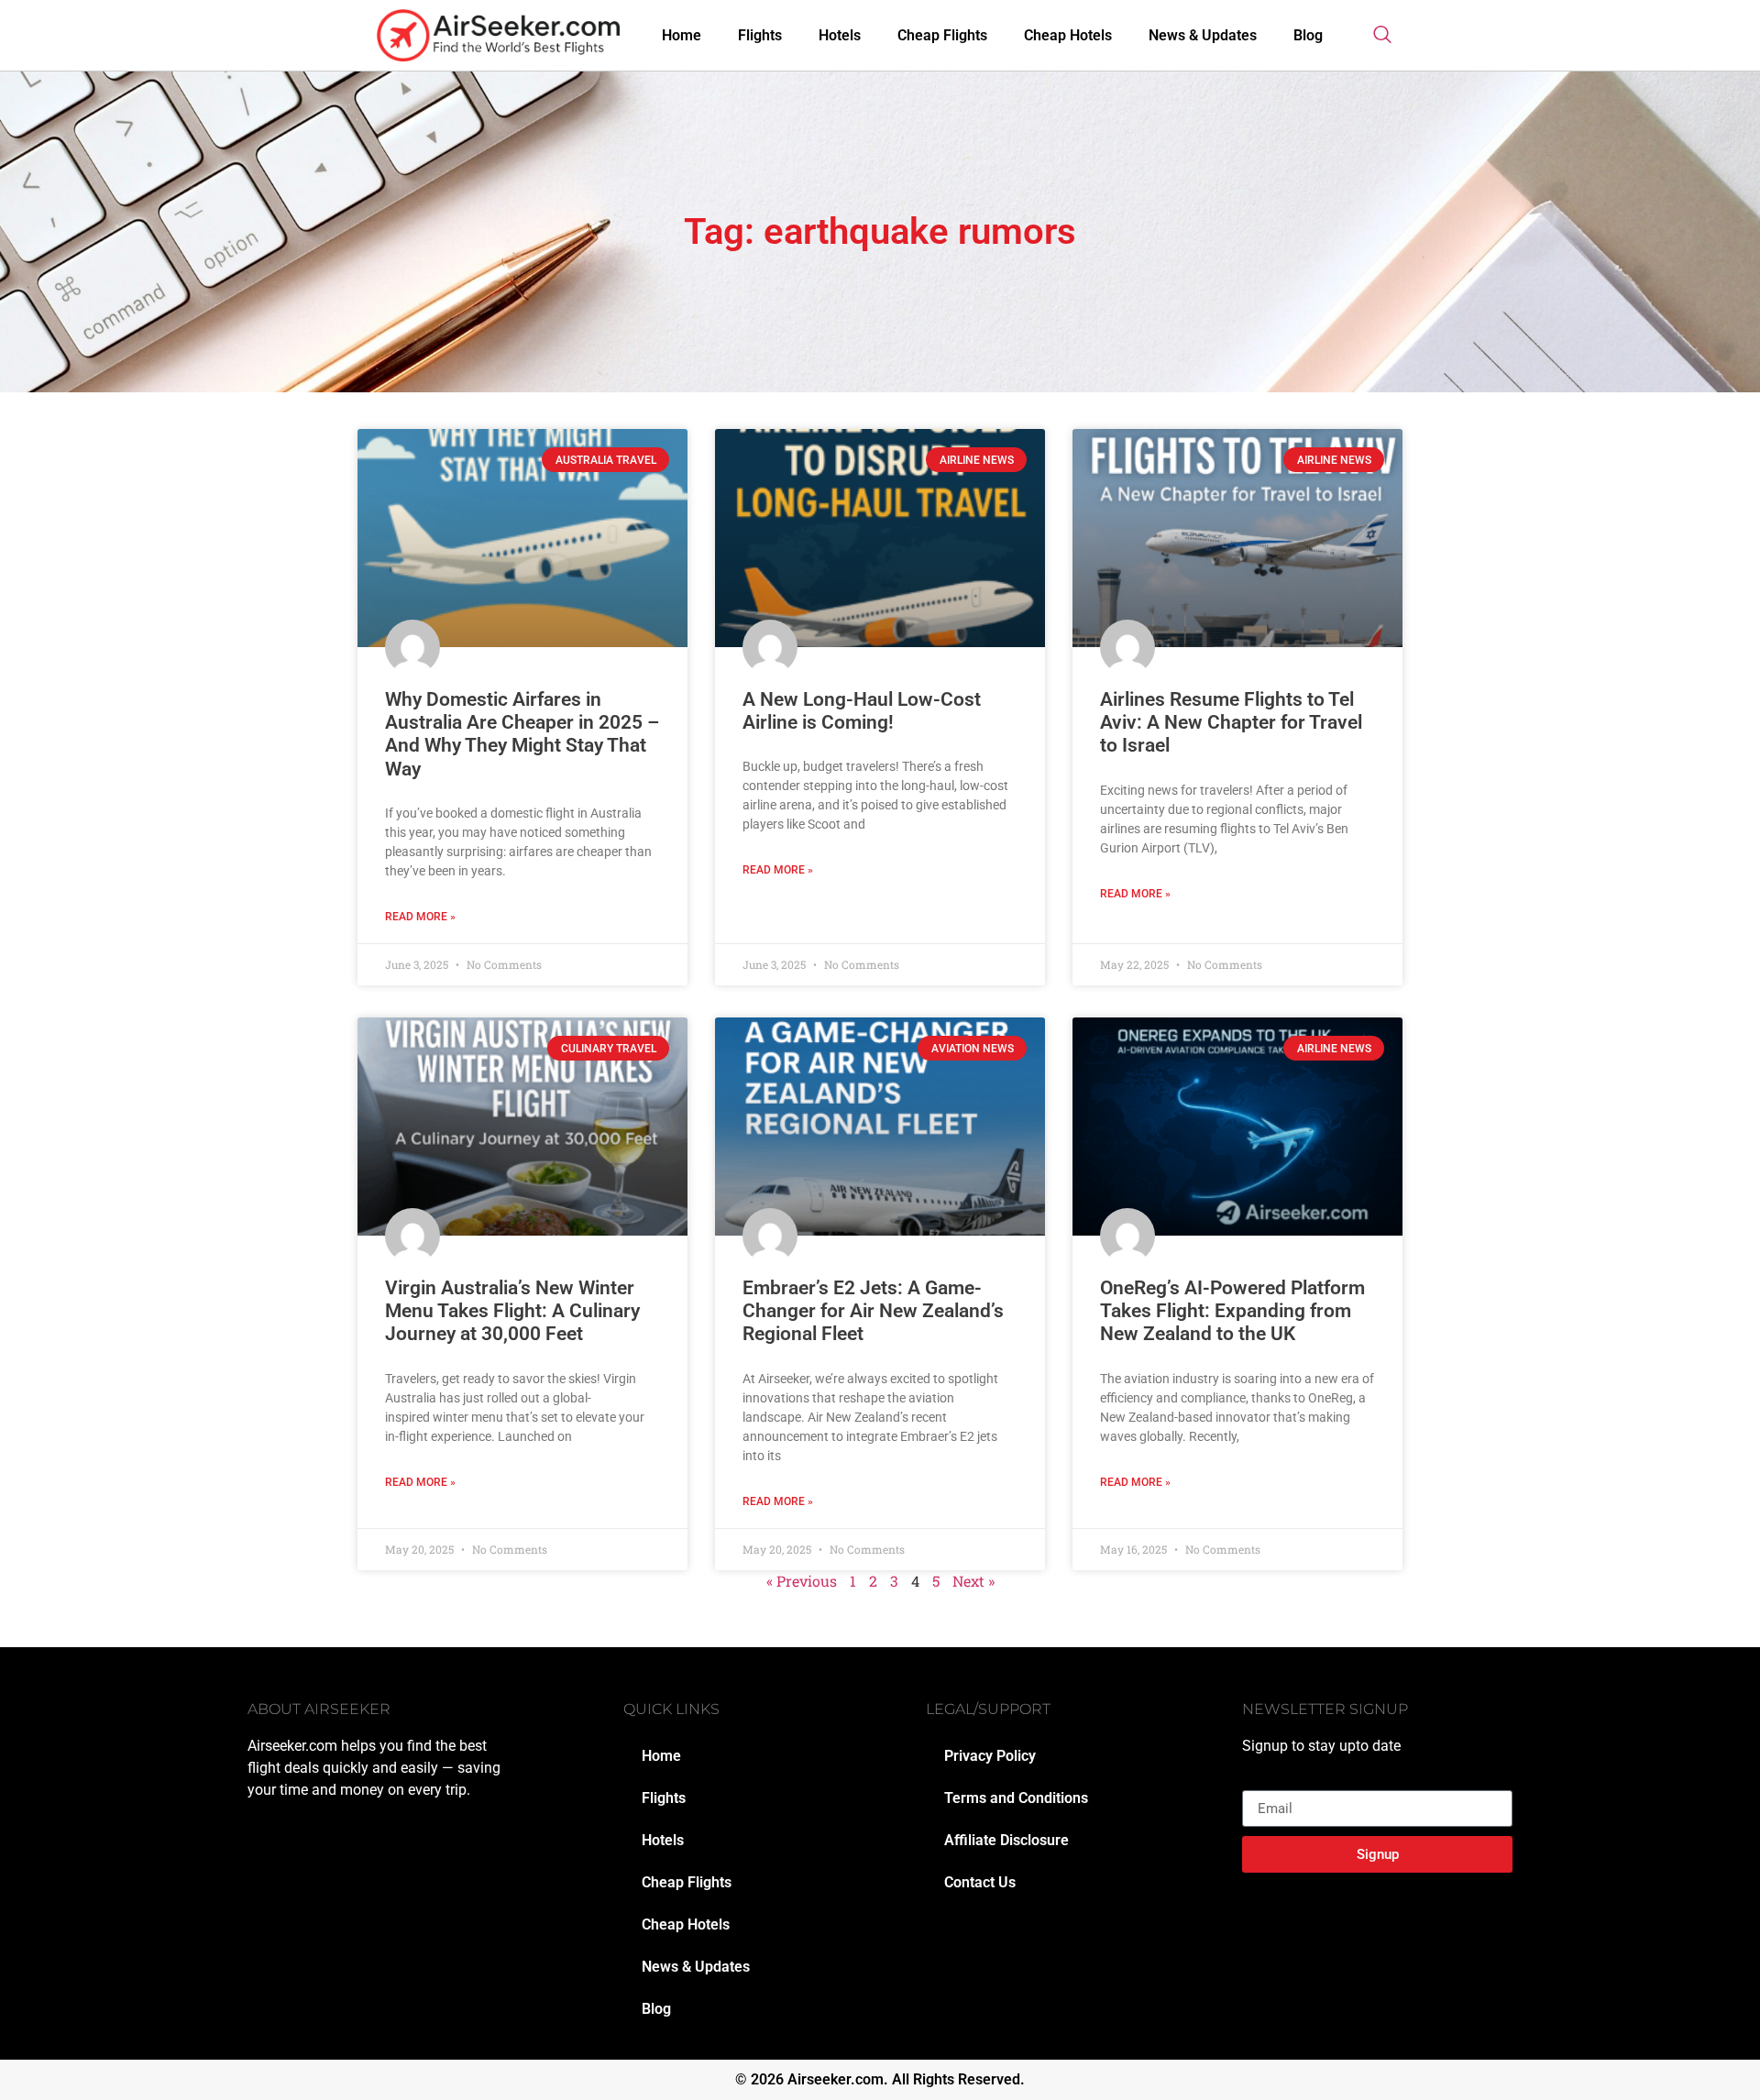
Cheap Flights (942, 35)
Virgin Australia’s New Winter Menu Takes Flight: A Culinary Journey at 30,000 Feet (512, 1311)
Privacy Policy (990, 1756)
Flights (760, 35)
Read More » (420, 917)
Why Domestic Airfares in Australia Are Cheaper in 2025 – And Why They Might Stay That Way (522, 734)
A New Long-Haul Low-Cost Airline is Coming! (862, 711)
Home (682, 35)
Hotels (840, 35)
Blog (1308, 35)
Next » (973, 1581)
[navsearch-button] (1382, 36)
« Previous (802, 1581)
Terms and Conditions (1016, 1798)
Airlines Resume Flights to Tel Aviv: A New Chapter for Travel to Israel (1231, 722)
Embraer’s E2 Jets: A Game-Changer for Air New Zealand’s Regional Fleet (873, 1311)
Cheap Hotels (1068, 35)
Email (1260, 1783)
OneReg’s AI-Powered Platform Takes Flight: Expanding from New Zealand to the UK (1232, 1311)
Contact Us (980, 1882)
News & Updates (1203, 35)
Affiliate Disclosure (1006, 1840)
